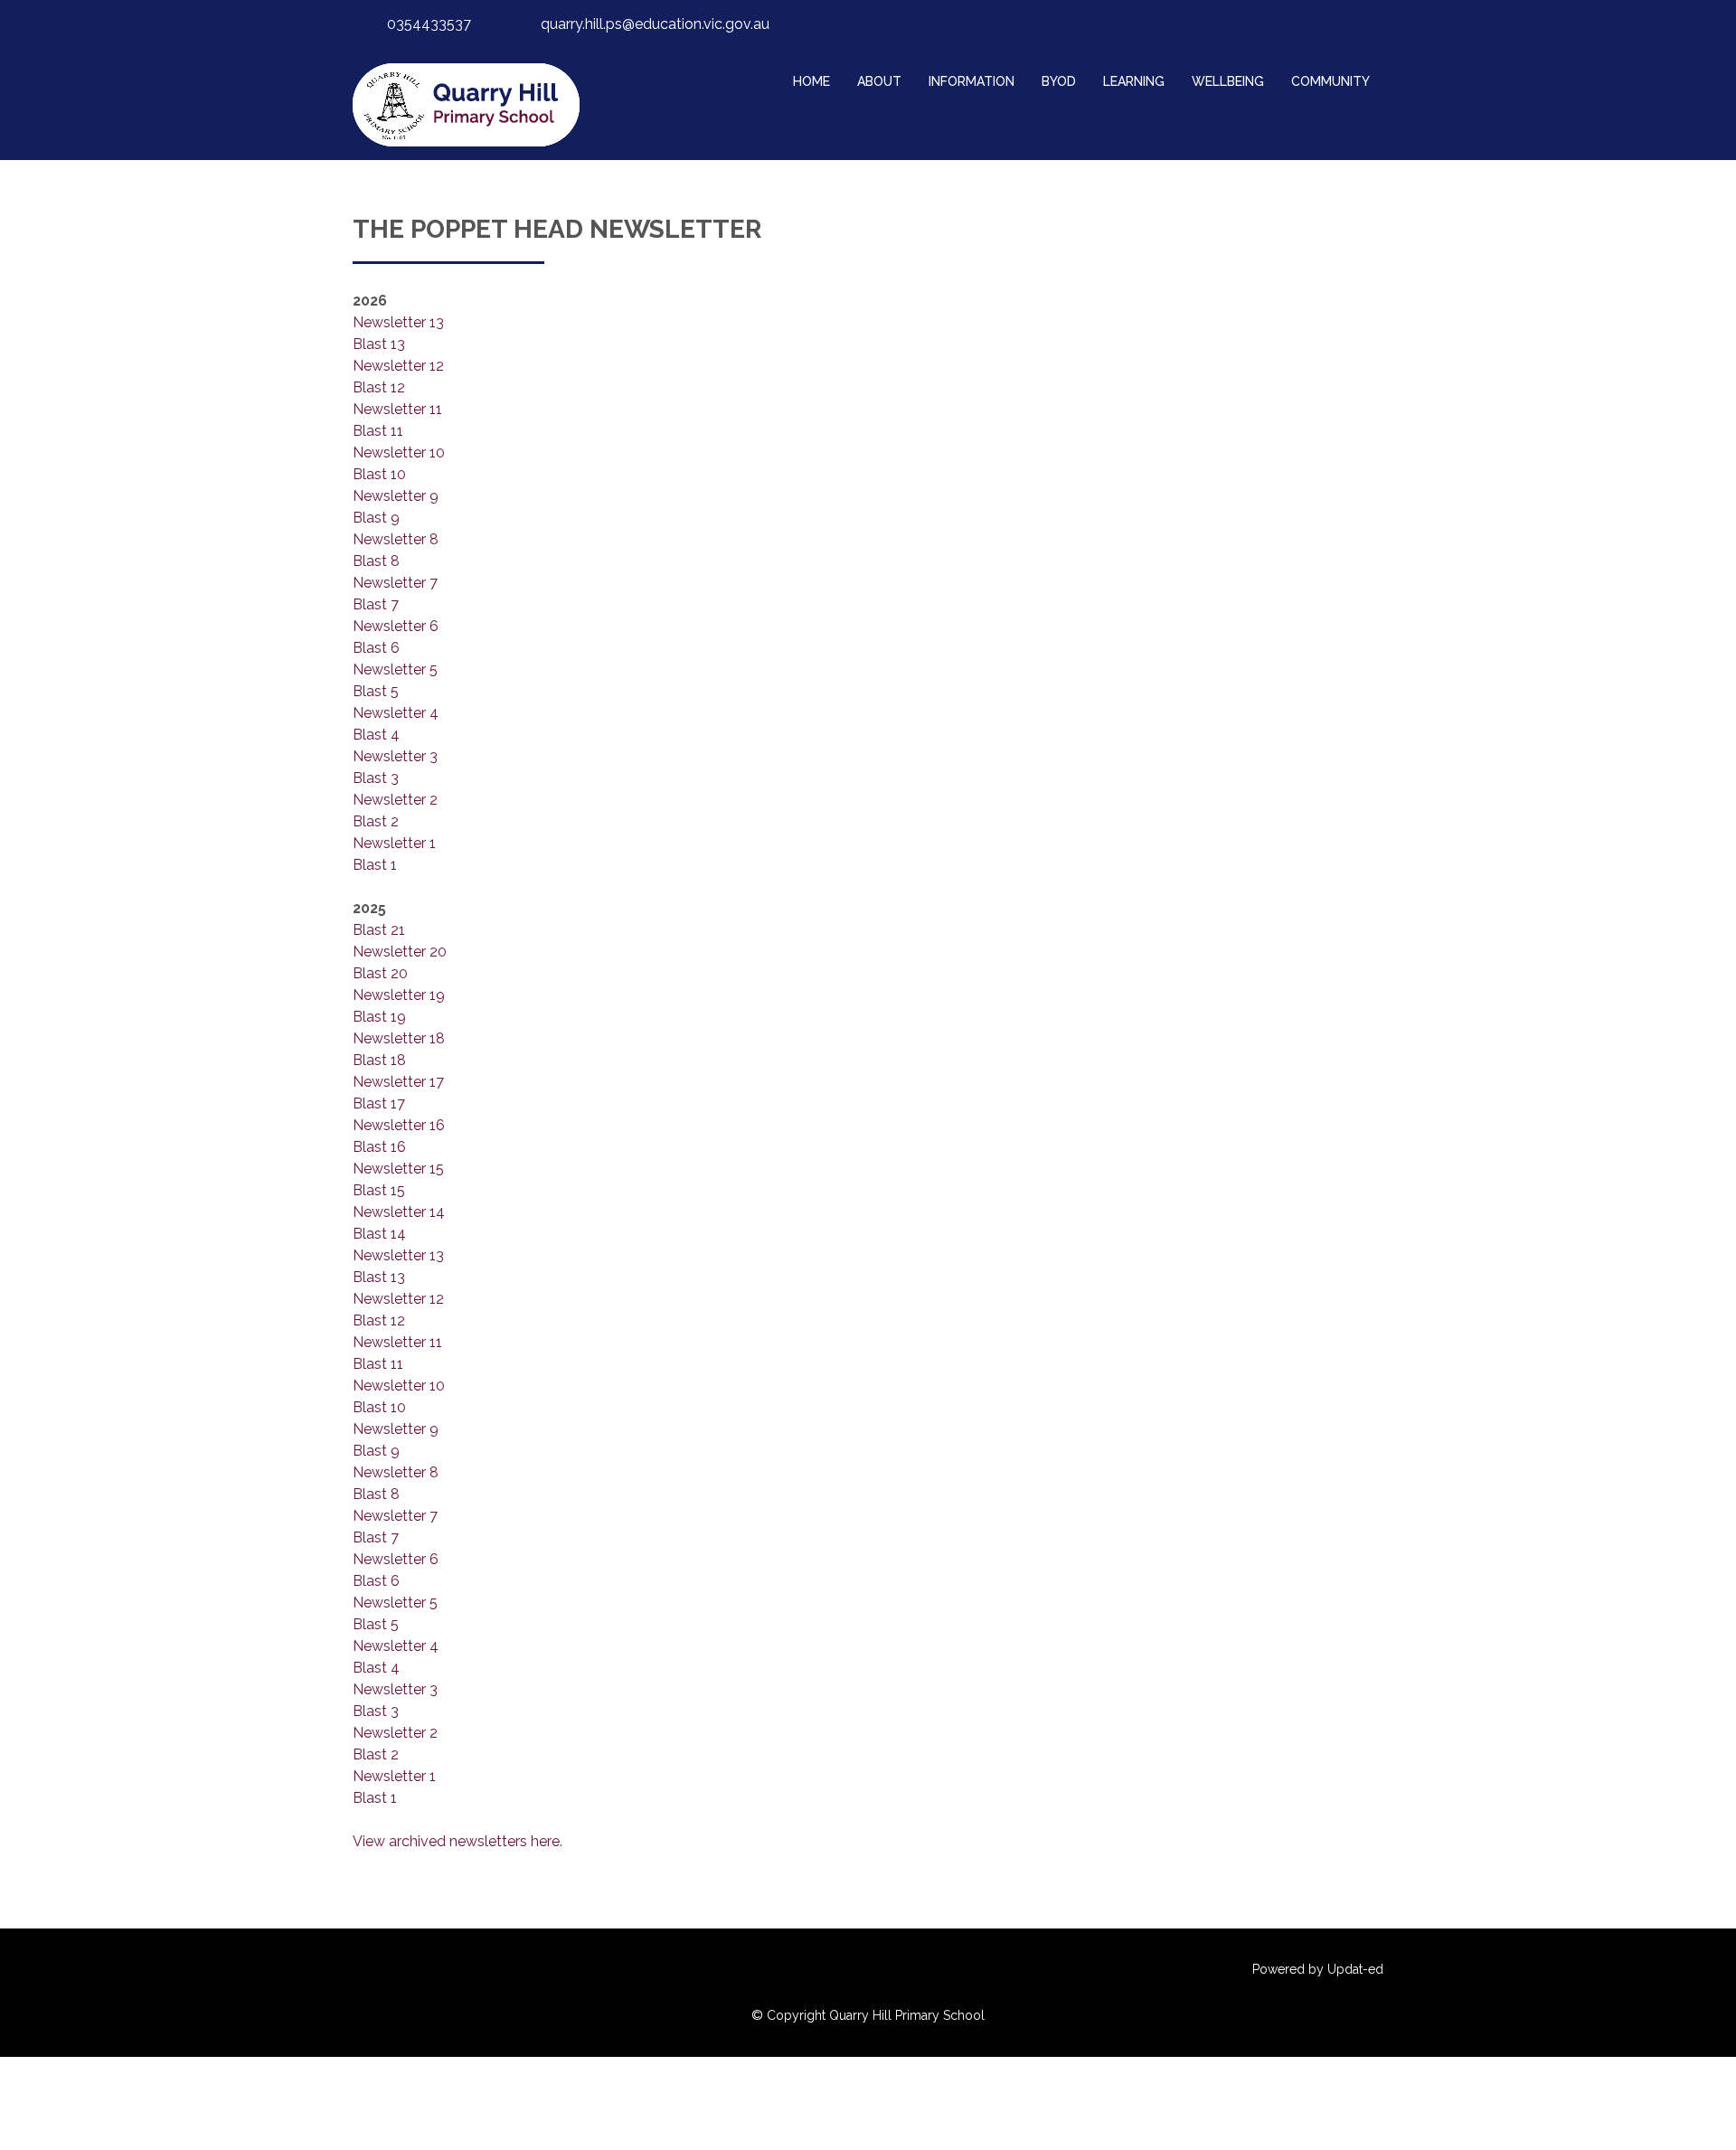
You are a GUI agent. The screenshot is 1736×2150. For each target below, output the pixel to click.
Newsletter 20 (400, 952)
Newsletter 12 (398, 366)
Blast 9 (376, 518)
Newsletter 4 (396, 713)
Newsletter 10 (399, 453)
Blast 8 (376, 561)
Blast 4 (376, 735)
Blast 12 (379, 387)
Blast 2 (376, 821)
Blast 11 (378, 431)
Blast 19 (379, 1017)
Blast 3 (376, 778)
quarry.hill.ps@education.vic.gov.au (655, 24)
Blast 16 (379, 1147)
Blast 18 (379, 1060)
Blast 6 (376, 648)
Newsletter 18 (399, 1038)
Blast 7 (376, 604)
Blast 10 (379, 474)
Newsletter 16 (399, 1125)
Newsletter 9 (396, 496)
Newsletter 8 (396, 539)
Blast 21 (379, 930)
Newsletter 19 (399, 995)
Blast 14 (379, 1234)
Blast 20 (380, 973)
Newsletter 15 (398, 1169)
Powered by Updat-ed (1318, 1969)
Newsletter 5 (395, 670)
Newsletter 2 (395, 800)
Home (811, 81)
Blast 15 (379, 1190)
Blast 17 (379, 1103)
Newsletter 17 (398, 1082)
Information (972, 81)
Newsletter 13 (398, 322)
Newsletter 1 (394, 843)
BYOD (1059, 81)
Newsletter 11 (397, 409)
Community (1330, 81)
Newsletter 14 (399, 1212)
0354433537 (429, 24)
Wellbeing (1228, 81)
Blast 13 (379, 344)
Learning (1134, 81)
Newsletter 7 (395, 583)
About (879, 81)
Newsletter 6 (396, 626)
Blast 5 (376, 691)
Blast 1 (375, 865)
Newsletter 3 (395, 756)
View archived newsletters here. (458, 1841)
